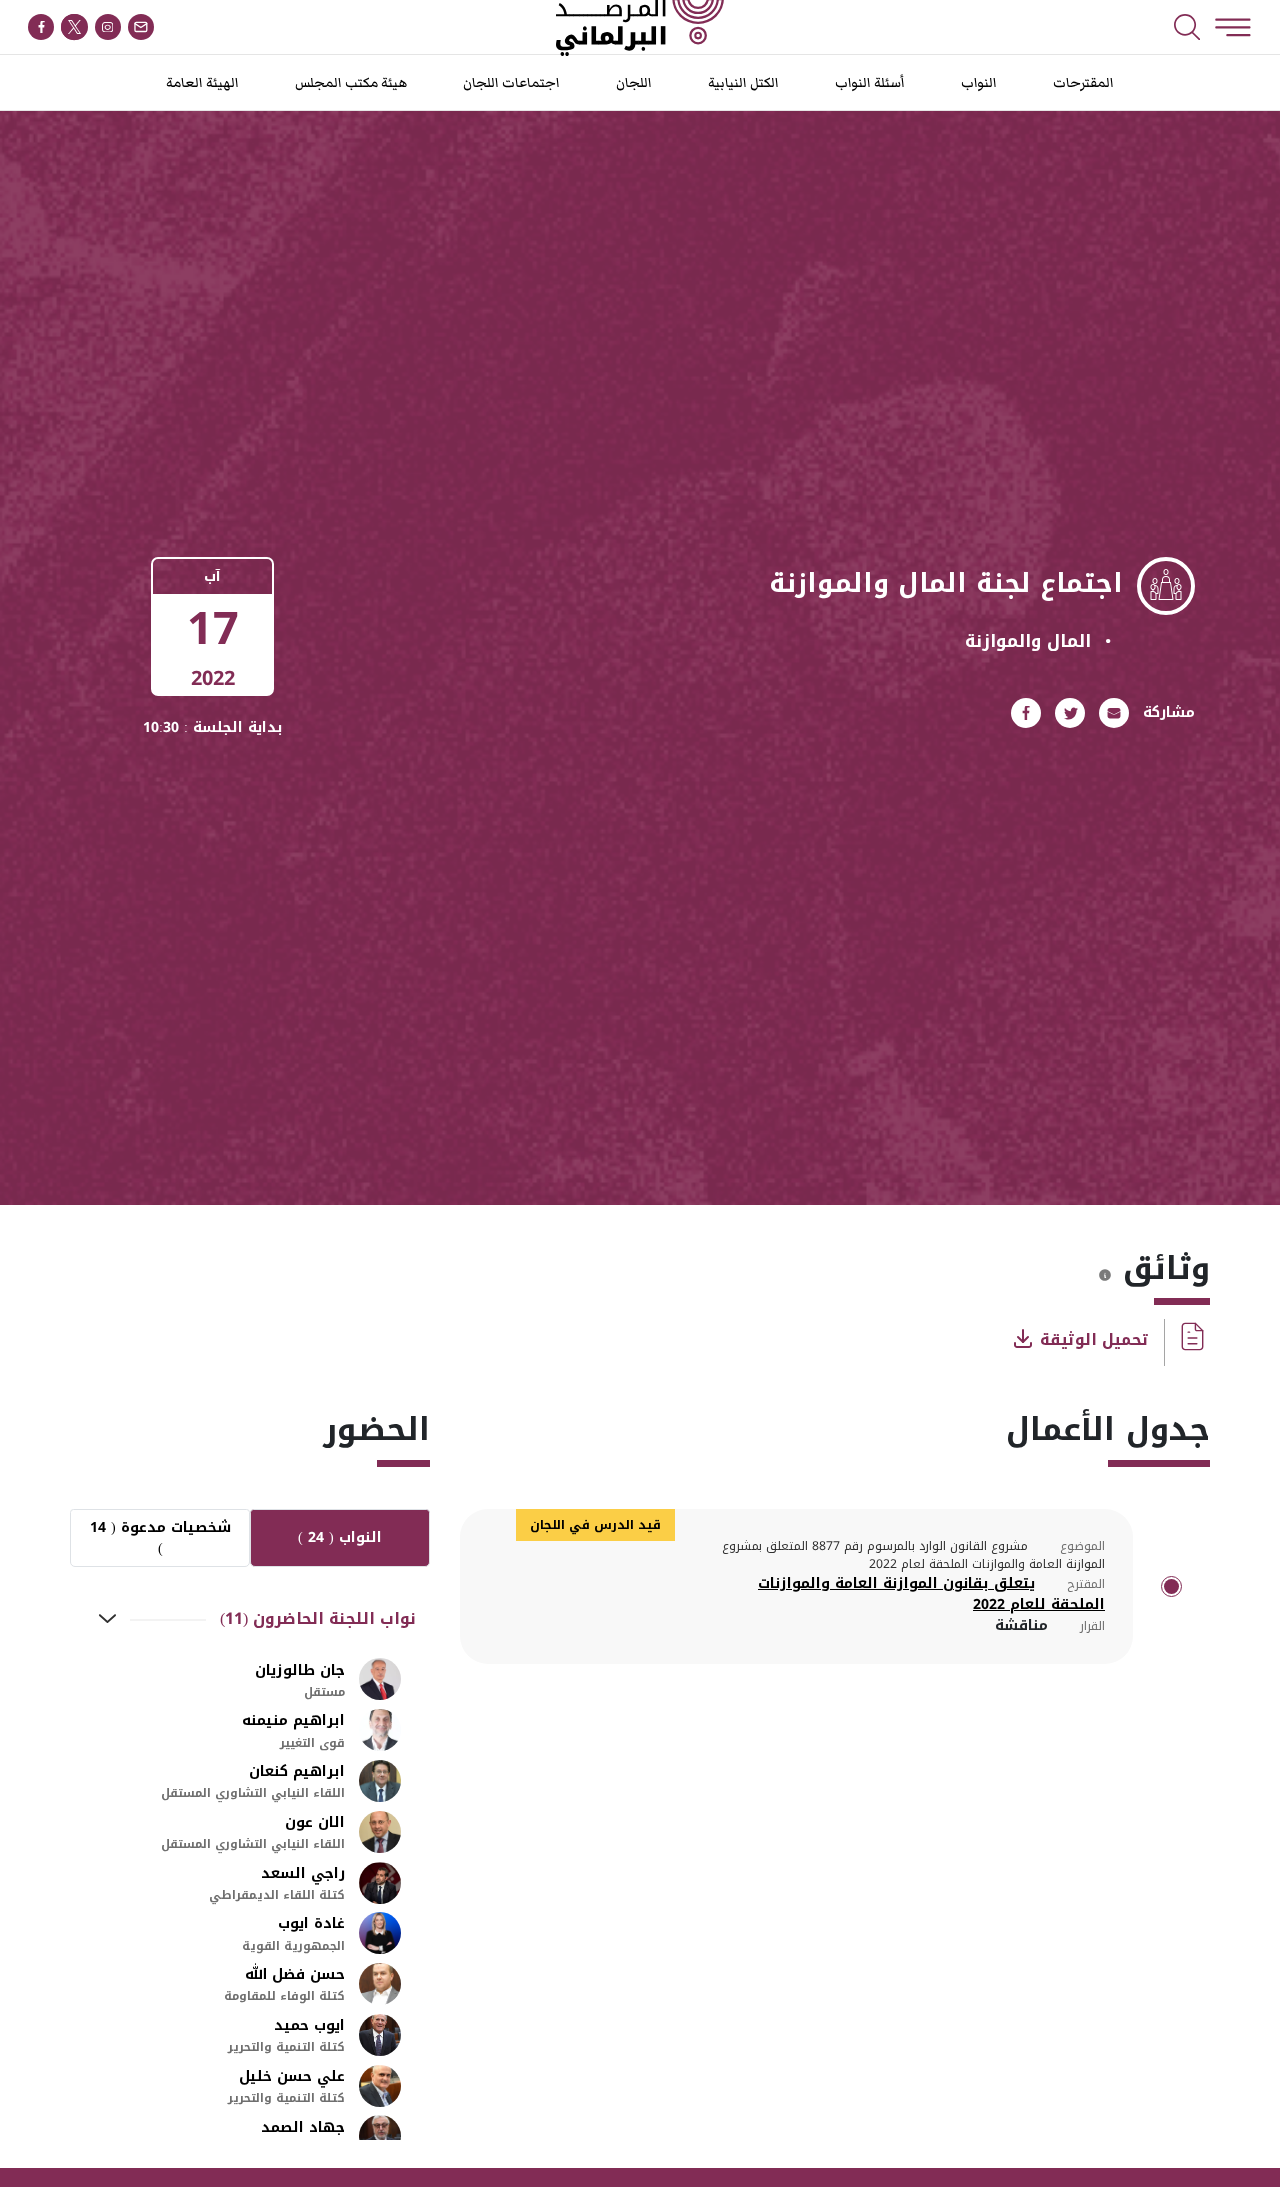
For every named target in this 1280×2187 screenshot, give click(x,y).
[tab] (250, 1620)
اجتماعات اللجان (511, 82)
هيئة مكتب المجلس (351, 82)
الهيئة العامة (202, 82)
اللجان (634, 82)
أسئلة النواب (870, 82)
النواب (979, 82)
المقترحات (1083, 82)
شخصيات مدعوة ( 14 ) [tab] (160, 1538)
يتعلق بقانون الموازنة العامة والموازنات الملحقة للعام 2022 (931, 1594)
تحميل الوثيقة (1092, 1339)
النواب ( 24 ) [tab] (340, 1537)
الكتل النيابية (743, 82)
